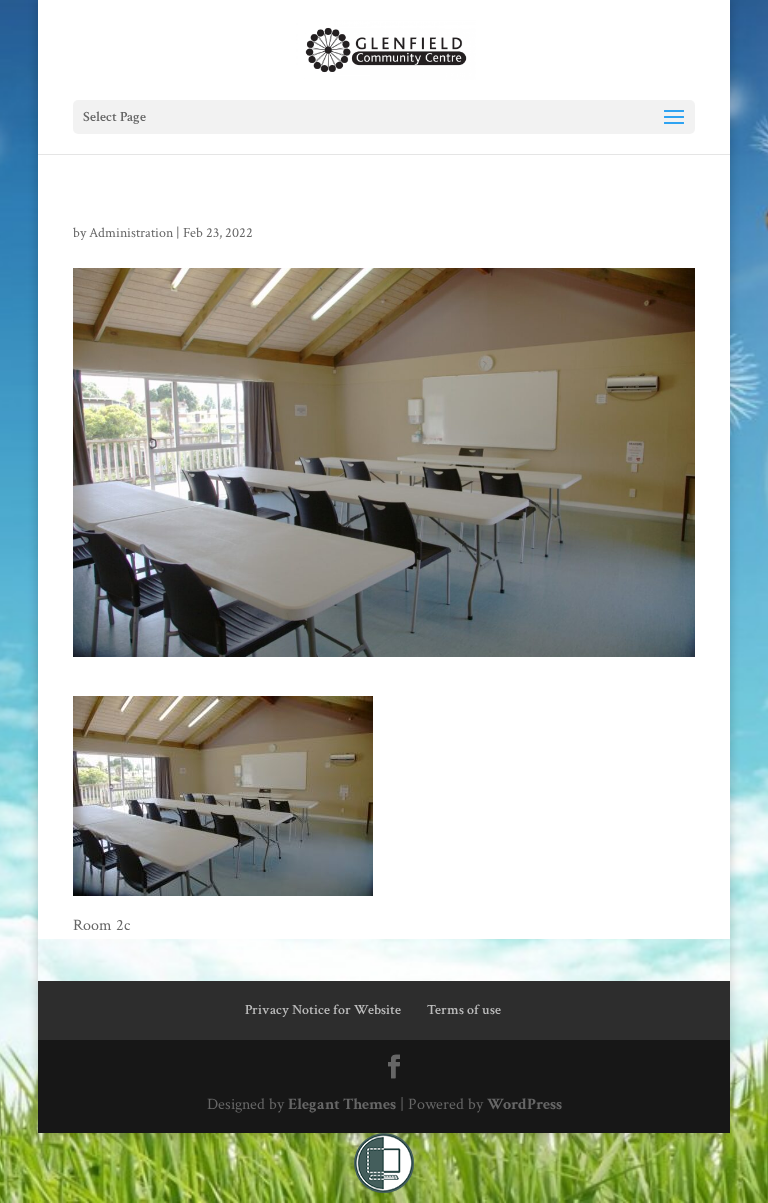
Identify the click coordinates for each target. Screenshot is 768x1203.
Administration (131, 233)
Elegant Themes (342, 1104)
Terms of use (464, 1010)
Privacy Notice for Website (323, 1010)
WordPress (524, 1104)
